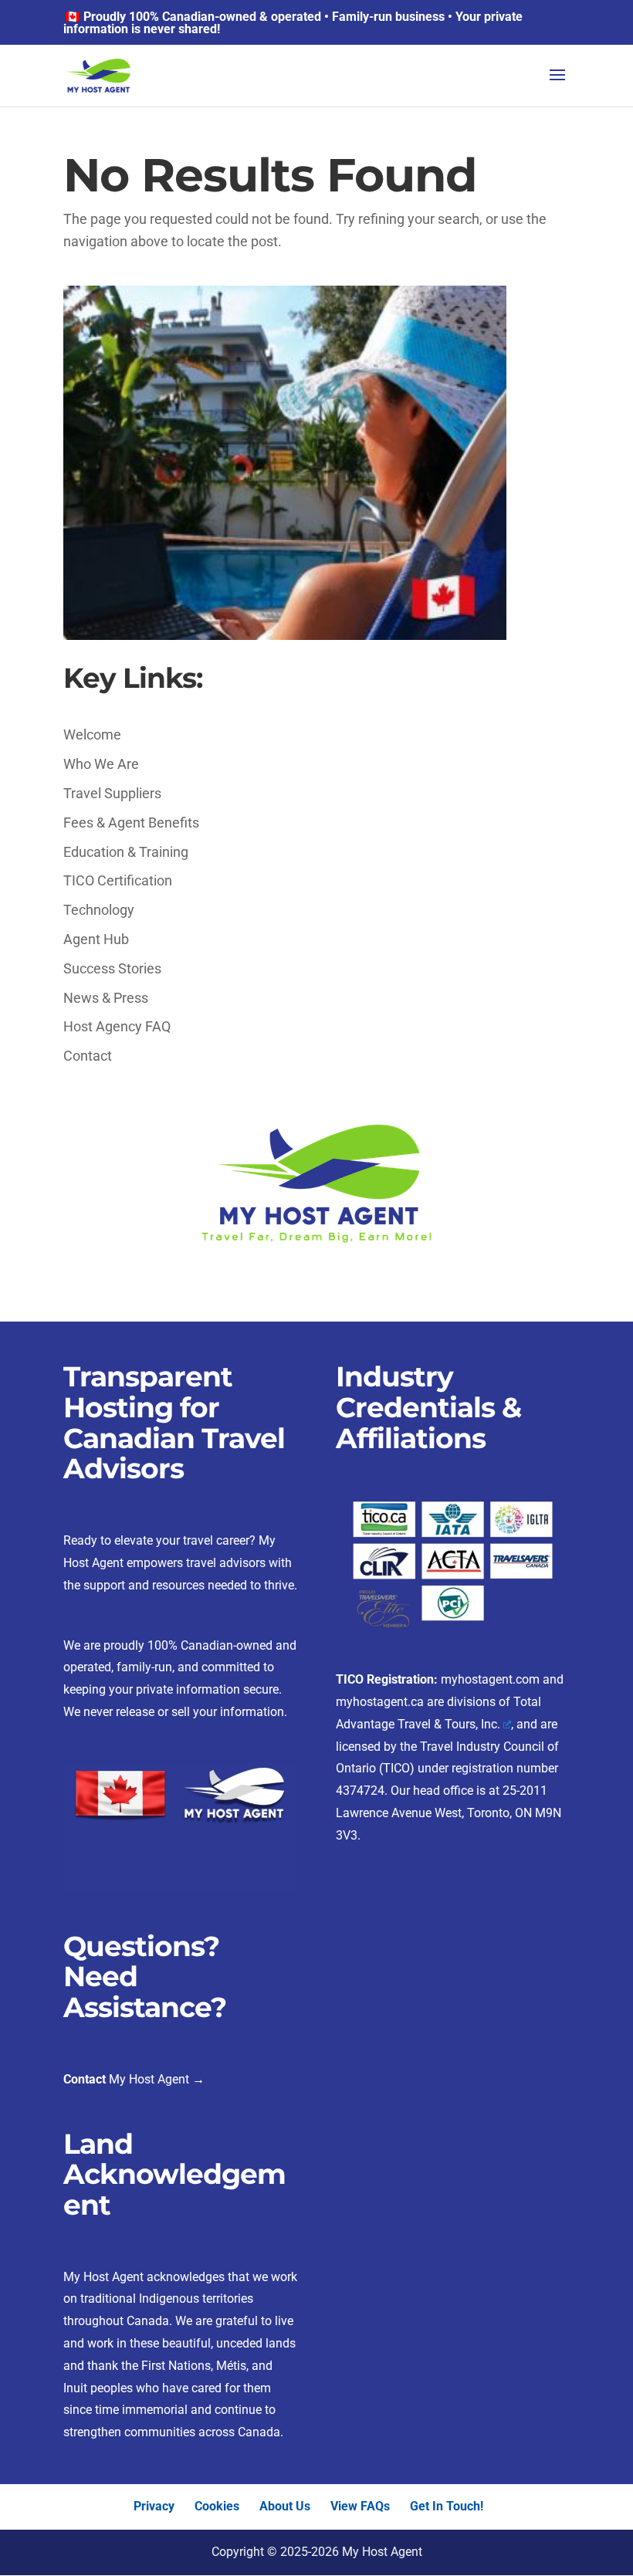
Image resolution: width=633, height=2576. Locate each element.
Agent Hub (96, 939)
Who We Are (101, 764)
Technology (99, 910)
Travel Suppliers (112, 793)
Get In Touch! (447, 2506)
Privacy (154, 2506)
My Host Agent (147, 2079)
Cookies (217, 2506)
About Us (285, 2506)
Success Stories (112, 968)
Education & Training (126, 852)
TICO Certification (118, 880)
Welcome (92, 735)
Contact (88, 1056)
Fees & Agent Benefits (131, 823)
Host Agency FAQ (117, 1026)
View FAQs (360, 2506)
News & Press (106, 998)
